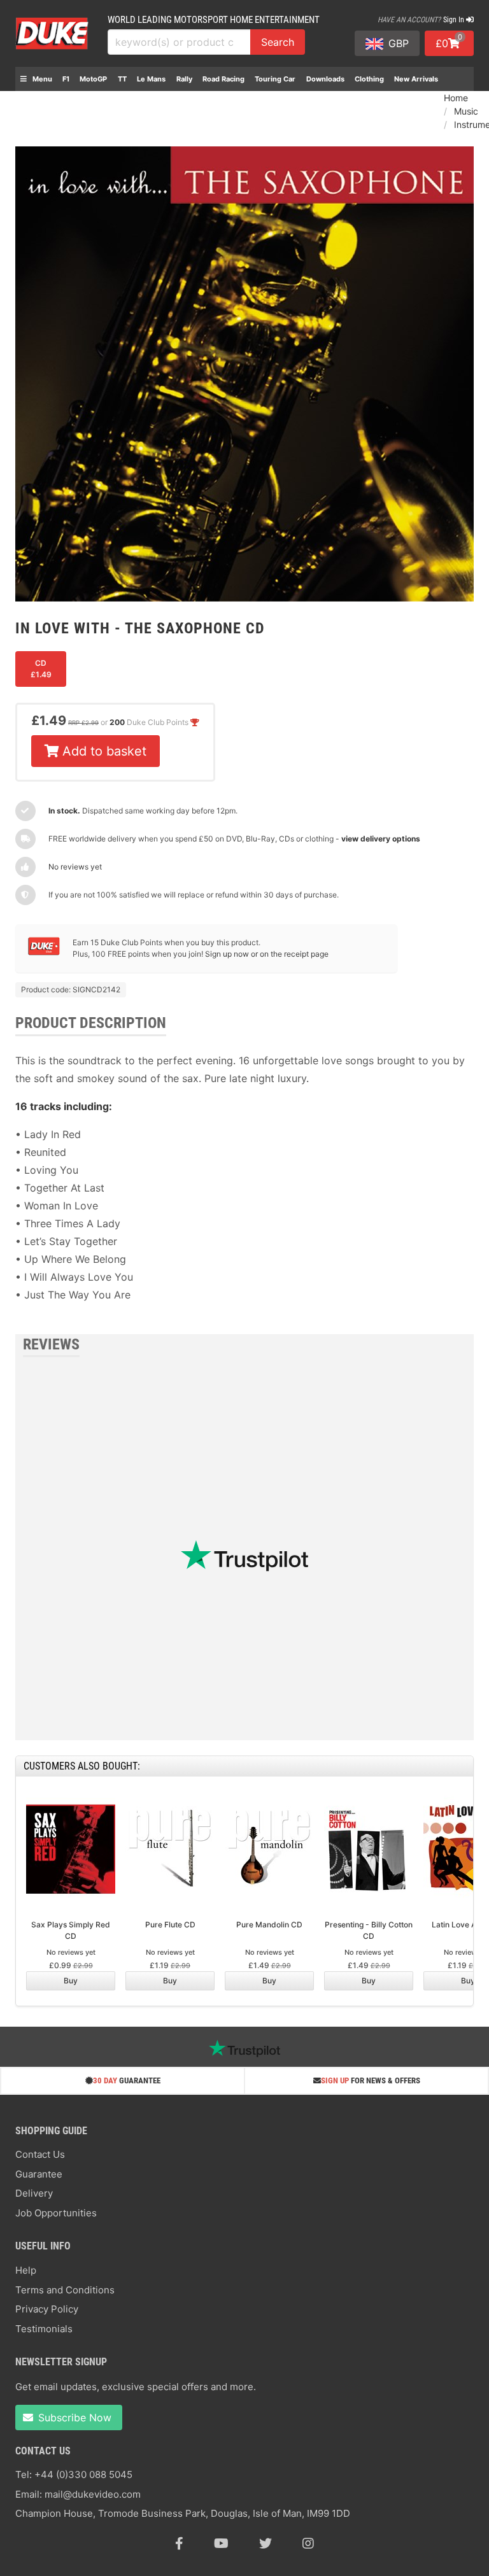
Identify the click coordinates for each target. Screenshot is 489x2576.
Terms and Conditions (65, 2290)
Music (466, 111)
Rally (184, 79)
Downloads (325, 79)
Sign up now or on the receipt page (267, 954)
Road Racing (223, 79)
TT (122, 79)
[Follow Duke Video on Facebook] (179, 2544)
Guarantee (39, 2174)
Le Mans (151, 79)
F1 (66, 79)
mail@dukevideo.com (93, 2494)
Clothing (369, 79)
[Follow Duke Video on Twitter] (266, 2544)
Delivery (34, 2193)
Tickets (33, 103)
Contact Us (40, 2154)
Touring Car (275, 79)
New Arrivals (416, 79)
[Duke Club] (44, 953)
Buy (71, 1981)
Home (456, 98)
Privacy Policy (47, 2309)
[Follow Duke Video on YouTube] (221, 2544)
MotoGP (93, 79)
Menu (41, 79)
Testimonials (44, 2329)
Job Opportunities (56, 2213)
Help (26, 2270)
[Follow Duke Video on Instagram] (308, 2544)
